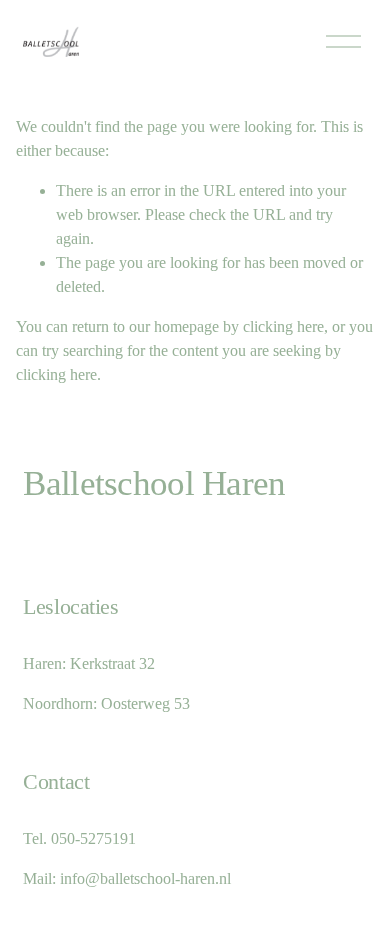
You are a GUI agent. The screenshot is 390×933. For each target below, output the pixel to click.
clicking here (283, 326)
